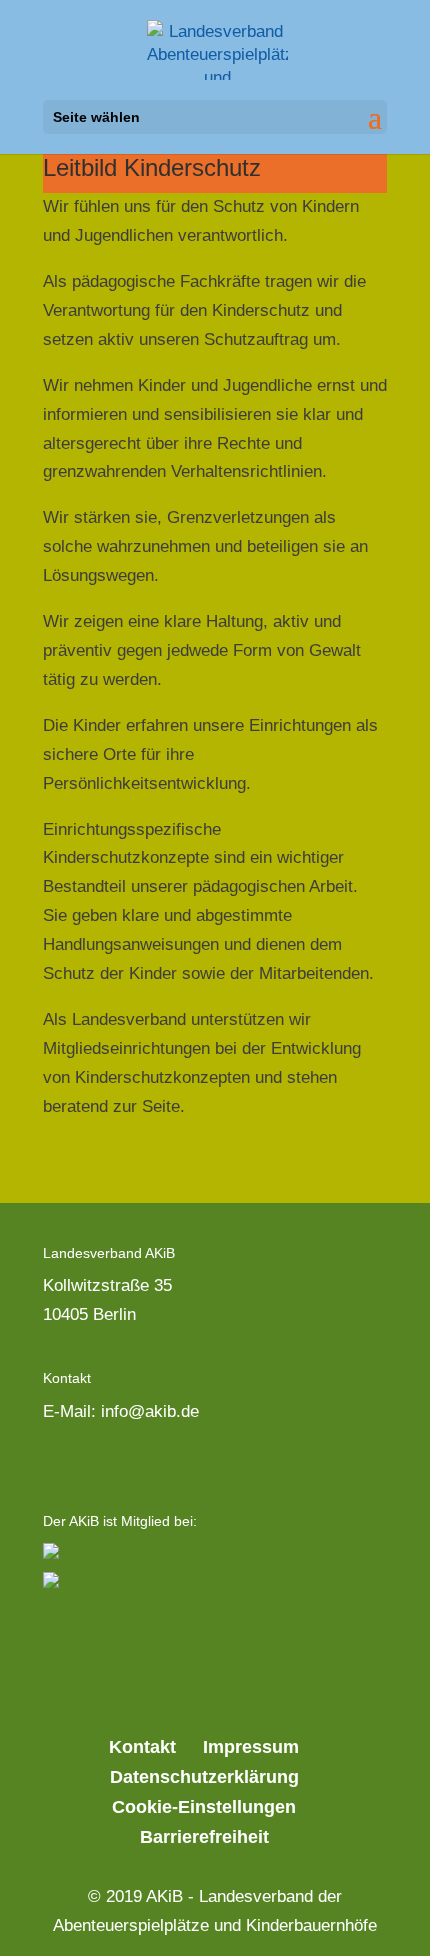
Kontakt (142, 1747)
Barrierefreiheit (204, 1837)
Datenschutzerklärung (204, 1777)
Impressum (251, 1747)
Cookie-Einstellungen (204, 1807)
